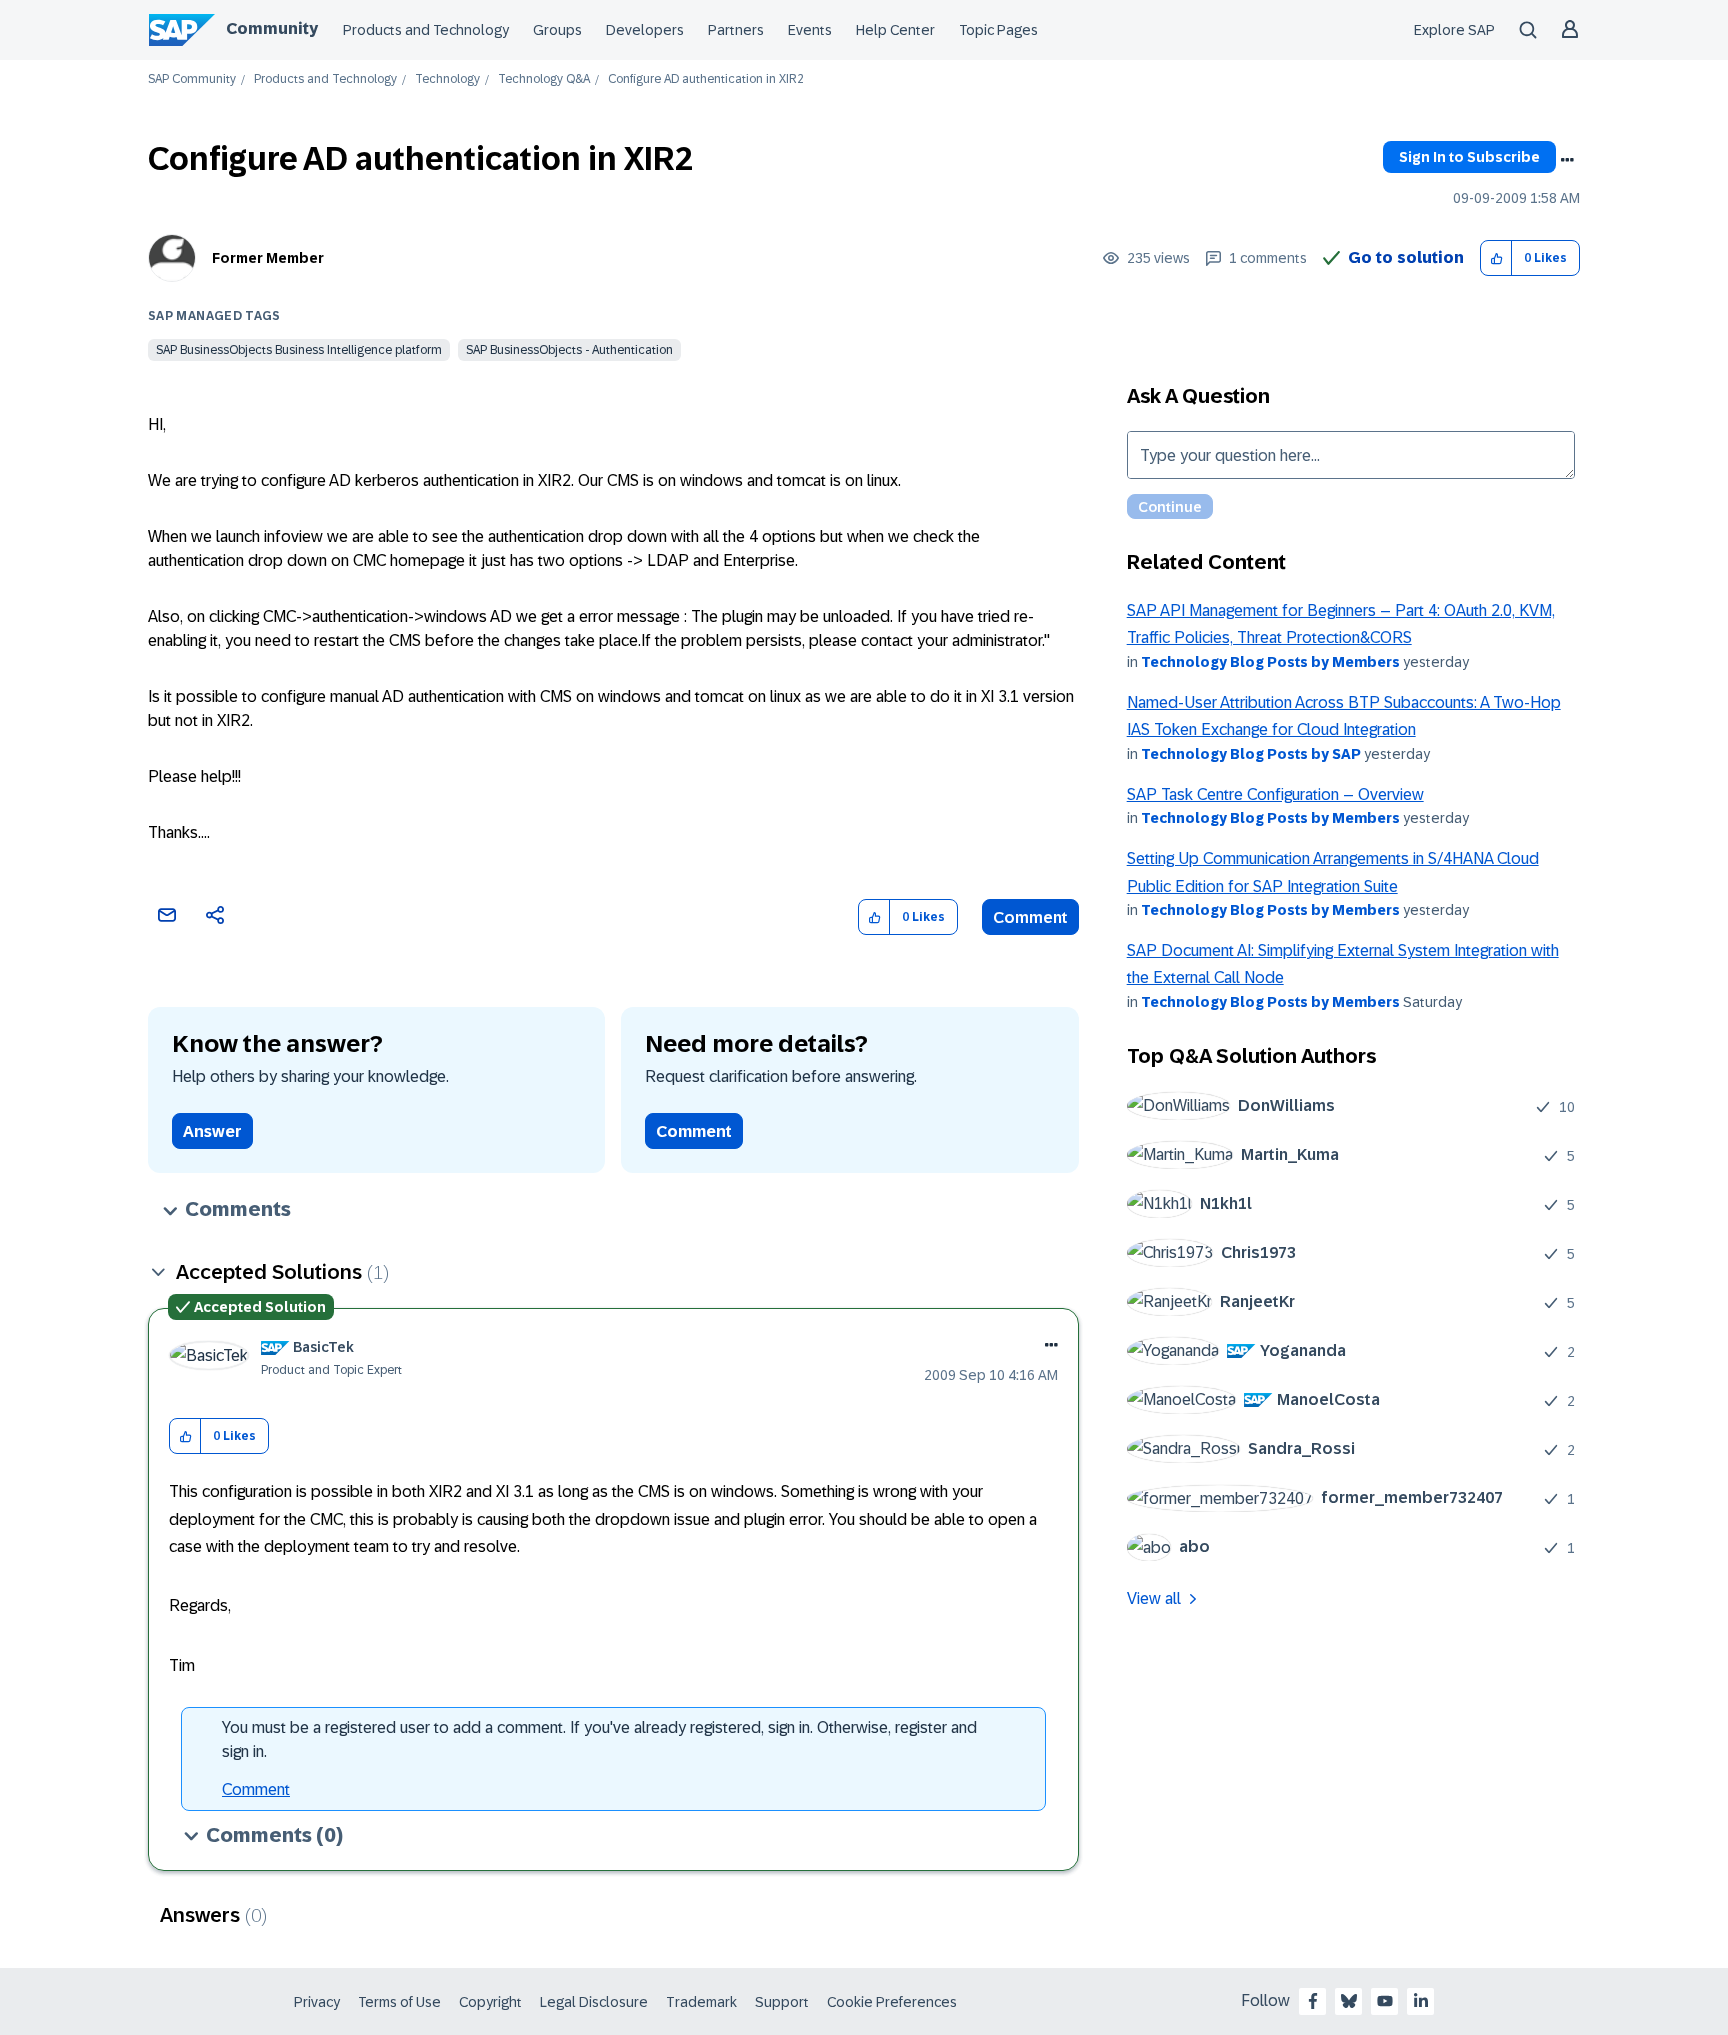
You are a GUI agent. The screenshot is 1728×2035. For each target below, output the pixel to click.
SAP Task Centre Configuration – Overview (1275, 794)
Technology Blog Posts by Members (1270, 662)
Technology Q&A (544, 79)
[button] (1496, 258)
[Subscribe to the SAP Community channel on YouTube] (1385, 2001)
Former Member (268, 258)
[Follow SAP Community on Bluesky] (1349, 2001)
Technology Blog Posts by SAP (1251, 754)
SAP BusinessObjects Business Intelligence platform (299, 350)
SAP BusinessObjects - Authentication (569, 350)
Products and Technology (426, 30)
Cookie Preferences (892, 2002)
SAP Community (192, 79)
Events (810, 30)
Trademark (701, 2002)
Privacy (317, 2002)
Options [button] (1567, 160)
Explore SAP (1454, 30)
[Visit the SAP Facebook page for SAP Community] (1313, 2001)
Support (782, 2002)
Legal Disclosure (594, 2002)
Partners (736, 30)
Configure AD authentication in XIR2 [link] (706, 79)
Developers (645, 30)
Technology (447, 79)
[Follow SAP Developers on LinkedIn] (1421, 2001)
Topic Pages (998, 30)
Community (272, 28)
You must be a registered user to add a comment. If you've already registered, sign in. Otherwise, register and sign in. (599, 1739)
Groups (557, 30)
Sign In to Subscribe (1469, 157)
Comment (1030, 917)
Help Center (895, 30)
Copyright (490, 2002)
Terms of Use (399, 2002)
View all (1154, 1598)
